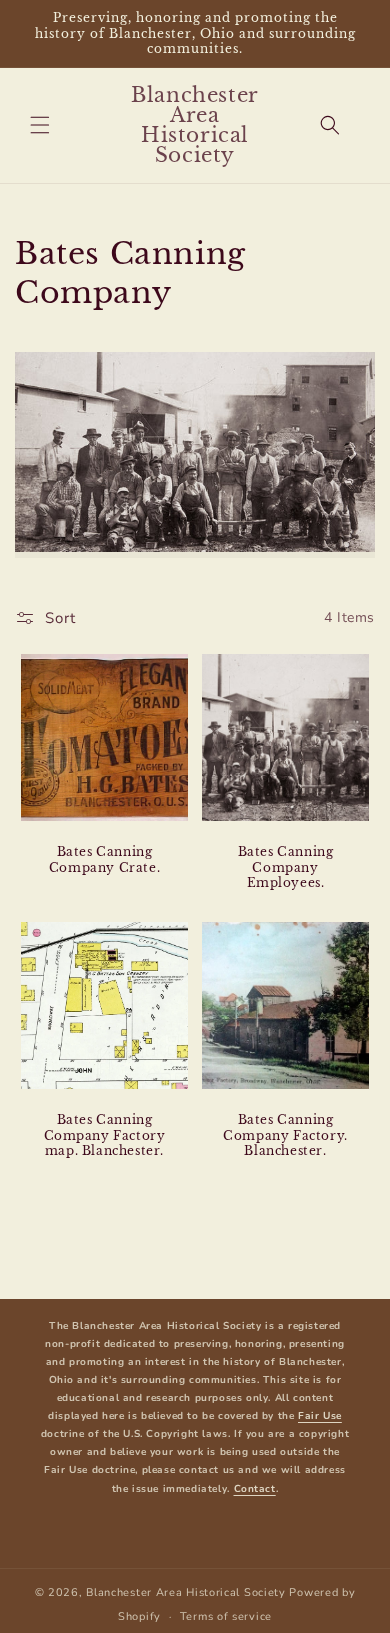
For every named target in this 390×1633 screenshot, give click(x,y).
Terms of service (226, 1616)
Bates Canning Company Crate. (104, 859)
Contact (255, 1489)
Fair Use (320, 1416)
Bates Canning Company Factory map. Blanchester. (105, 1135)
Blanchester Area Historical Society (186, 1592)
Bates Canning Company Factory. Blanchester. (285, 1135)
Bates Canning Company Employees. (286, 867)
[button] (40, 125)
